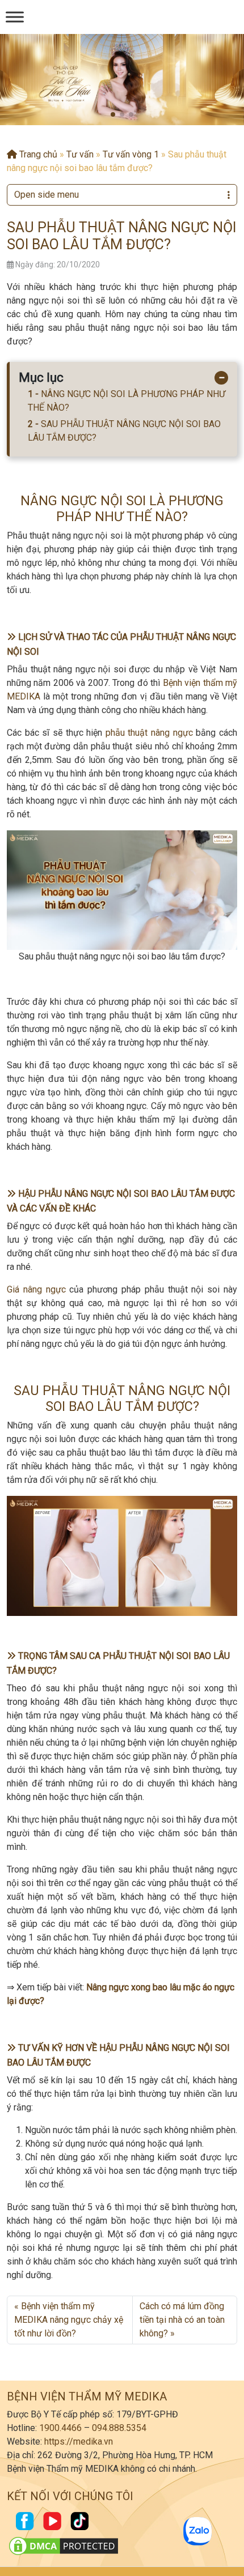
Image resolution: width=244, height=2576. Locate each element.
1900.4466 (60, 2428)
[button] (113, 114)
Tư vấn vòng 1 (131, 154)
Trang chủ (37, 154)
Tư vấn (80, 154)
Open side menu (47, 195)
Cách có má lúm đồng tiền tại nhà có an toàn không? (182, 2320)
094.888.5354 (119, 2428)
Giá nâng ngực (36, 1289)
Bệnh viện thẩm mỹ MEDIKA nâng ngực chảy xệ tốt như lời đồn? (69, 2320)
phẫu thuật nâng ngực (149, 733)
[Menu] (15, 17)
